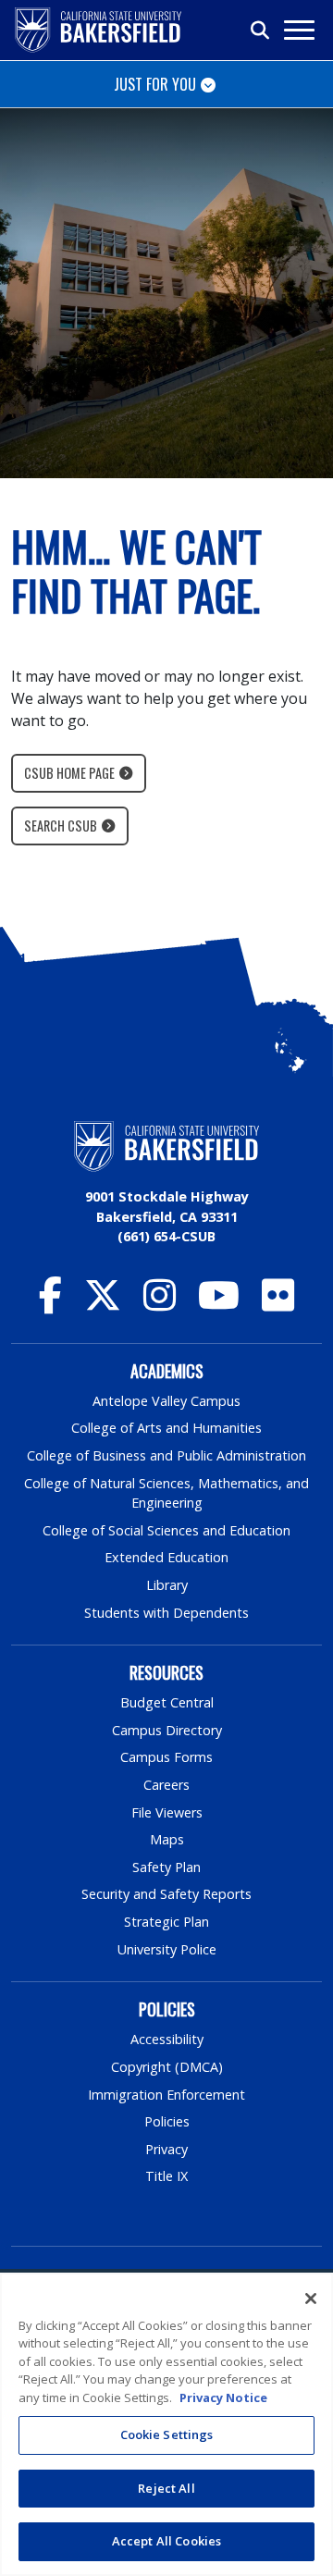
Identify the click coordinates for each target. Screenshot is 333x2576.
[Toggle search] (261, 31)
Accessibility (167, 2039)
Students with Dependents (166, 1613)
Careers (166, 1785)
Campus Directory (167, 1730)
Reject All (166, 2488)
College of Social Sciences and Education (166, 1530)
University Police (167, 1949)
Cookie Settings (167, 2434)
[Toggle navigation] (298, 30)
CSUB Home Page (69, 773)
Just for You (155, 84)
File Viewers (167, 1812)
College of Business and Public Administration (166, 1455)
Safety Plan (166, 1867)
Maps (167, 1839)
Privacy (166, 2149)
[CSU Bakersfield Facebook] (50, 1304)
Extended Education (166, 1557)
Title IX (166, 2176)
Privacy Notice (223, 2397)
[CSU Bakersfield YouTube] (219, 1304)
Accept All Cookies (166, 2541)
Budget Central (167, 1702)
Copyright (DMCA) (167, 2067)
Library (167, 1585)
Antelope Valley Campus (166, 1401)
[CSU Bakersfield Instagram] (160, 1304)
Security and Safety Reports (166, 1894)
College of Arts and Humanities (166, 1428)
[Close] (311, 2299)
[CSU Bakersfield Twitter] (103, 1304)
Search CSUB (61, 826)
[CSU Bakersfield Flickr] (278, 1304)
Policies (167, 2121)
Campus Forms (166, 1757)
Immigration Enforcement (166, 2095)
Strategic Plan (166, 1922)
